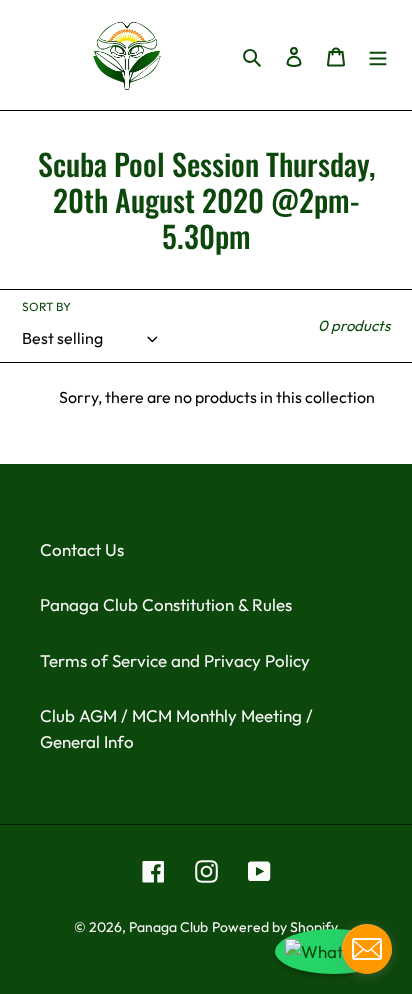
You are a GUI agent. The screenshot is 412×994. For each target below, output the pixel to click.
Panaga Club (168, 927)
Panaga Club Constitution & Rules (166, 604)
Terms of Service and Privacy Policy (175, 660)
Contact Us (82, 549)
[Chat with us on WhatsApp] (333, 952)
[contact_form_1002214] (367, 949)
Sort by (46, 306)
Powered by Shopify (275, 927)
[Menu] (378, 55)
